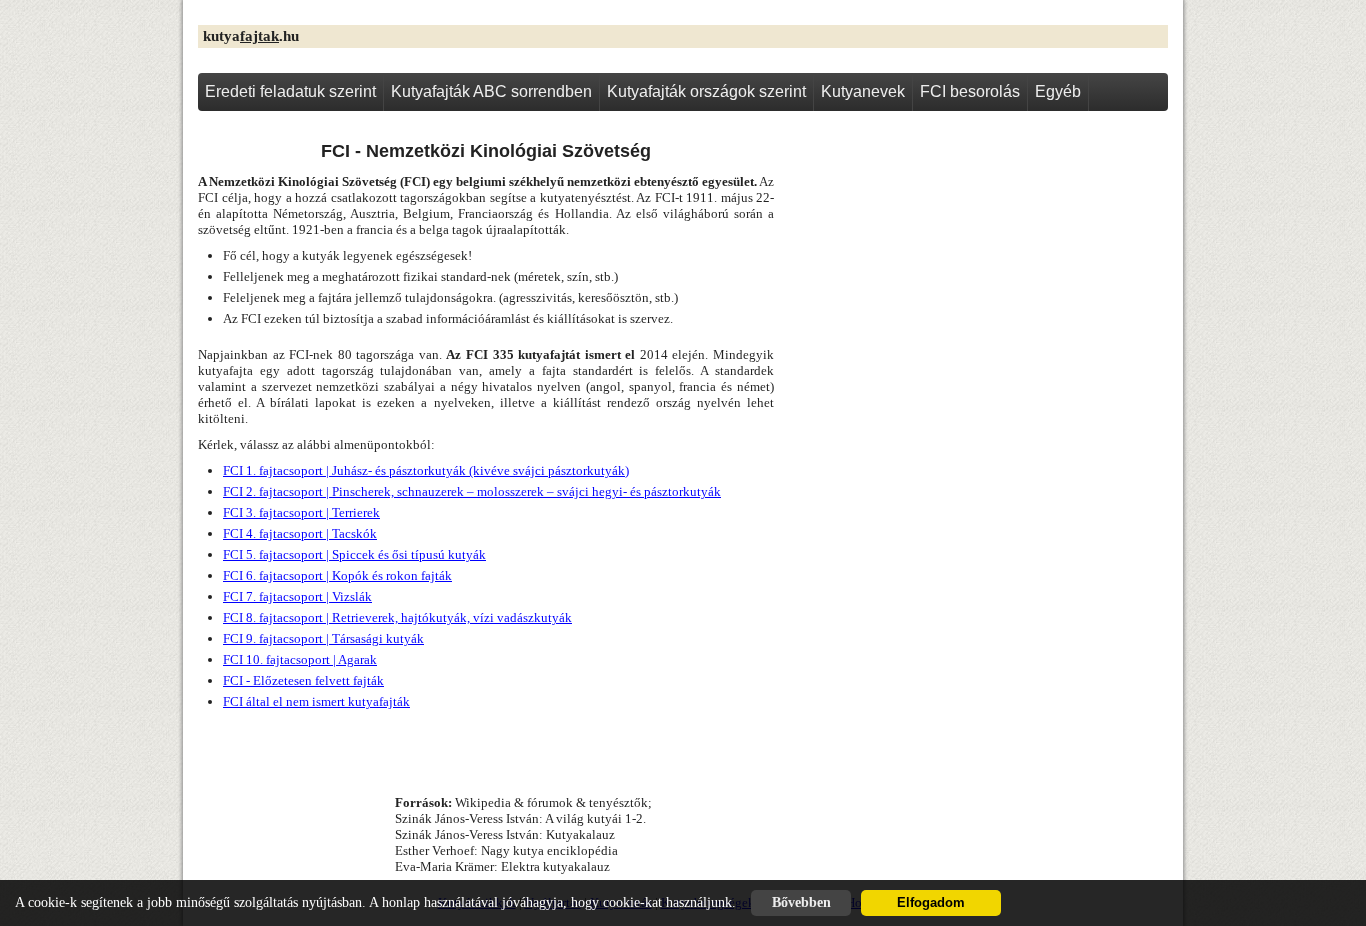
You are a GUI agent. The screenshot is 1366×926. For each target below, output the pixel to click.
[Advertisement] (978, 281)
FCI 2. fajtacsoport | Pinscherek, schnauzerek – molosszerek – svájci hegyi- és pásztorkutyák (472, 491)
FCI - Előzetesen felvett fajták (303, 680)
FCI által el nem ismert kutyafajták (316, 701)
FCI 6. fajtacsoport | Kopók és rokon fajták (337, 575)
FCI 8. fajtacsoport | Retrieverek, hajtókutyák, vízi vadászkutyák (397, 617)
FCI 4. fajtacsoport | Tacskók (300, 533)
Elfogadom (931, 903)
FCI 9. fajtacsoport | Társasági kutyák (323, 638)
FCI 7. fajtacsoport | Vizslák (297, 596)
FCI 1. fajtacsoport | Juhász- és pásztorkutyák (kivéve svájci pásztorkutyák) (426, 470)
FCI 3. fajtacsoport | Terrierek (301, 512)
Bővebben (801, 902)
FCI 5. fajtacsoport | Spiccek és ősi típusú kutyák (354, 554)
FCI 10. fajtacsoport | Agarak (300, 659)
